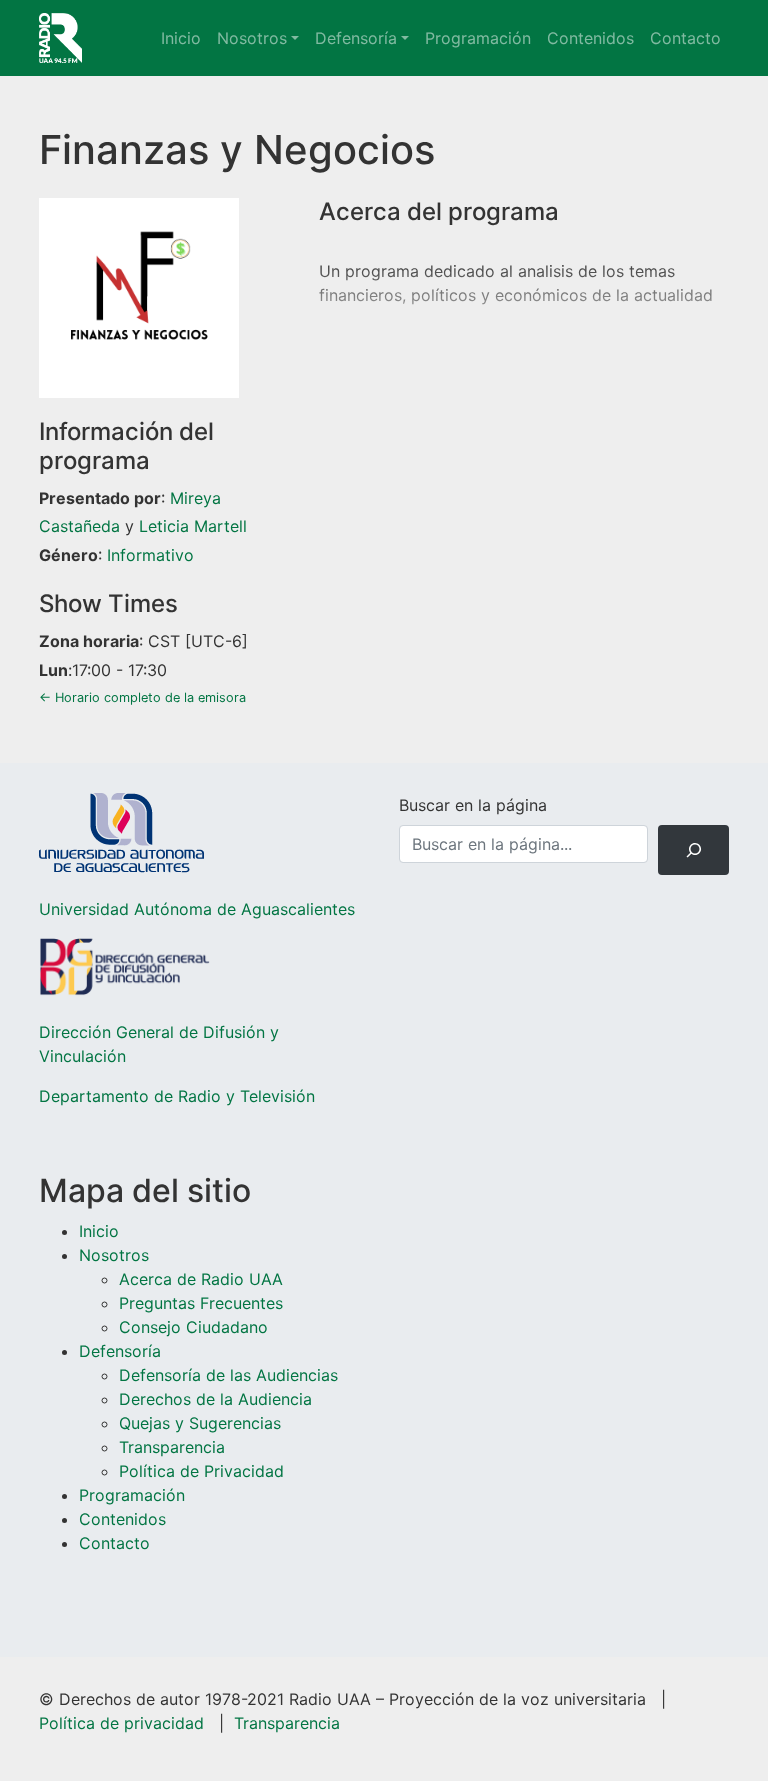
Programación (478, 38)
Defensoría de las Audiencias (228, 1375)
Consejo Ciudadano (193, 1327)
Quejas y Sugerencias (200, 1423)
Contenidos (590, 38)
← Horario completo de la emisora (142, 697)
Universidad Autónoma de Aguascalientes (197, 909)
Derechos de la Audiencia (215, 1399)
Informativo (150, 555)
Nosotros (252, 38)
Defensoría (356, 38)
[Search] (693, 849)
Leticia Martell (193, 526)
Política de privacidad (121, 1723)
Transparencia (172, 1447)
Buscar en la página (473, 805)
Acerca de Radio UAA (201, 1279)
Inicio (181, 38)
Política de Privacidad (201, 1471)
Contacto (685, 38)
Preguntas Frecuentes (201, 1303)
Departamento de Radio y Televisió (172, 1096)
